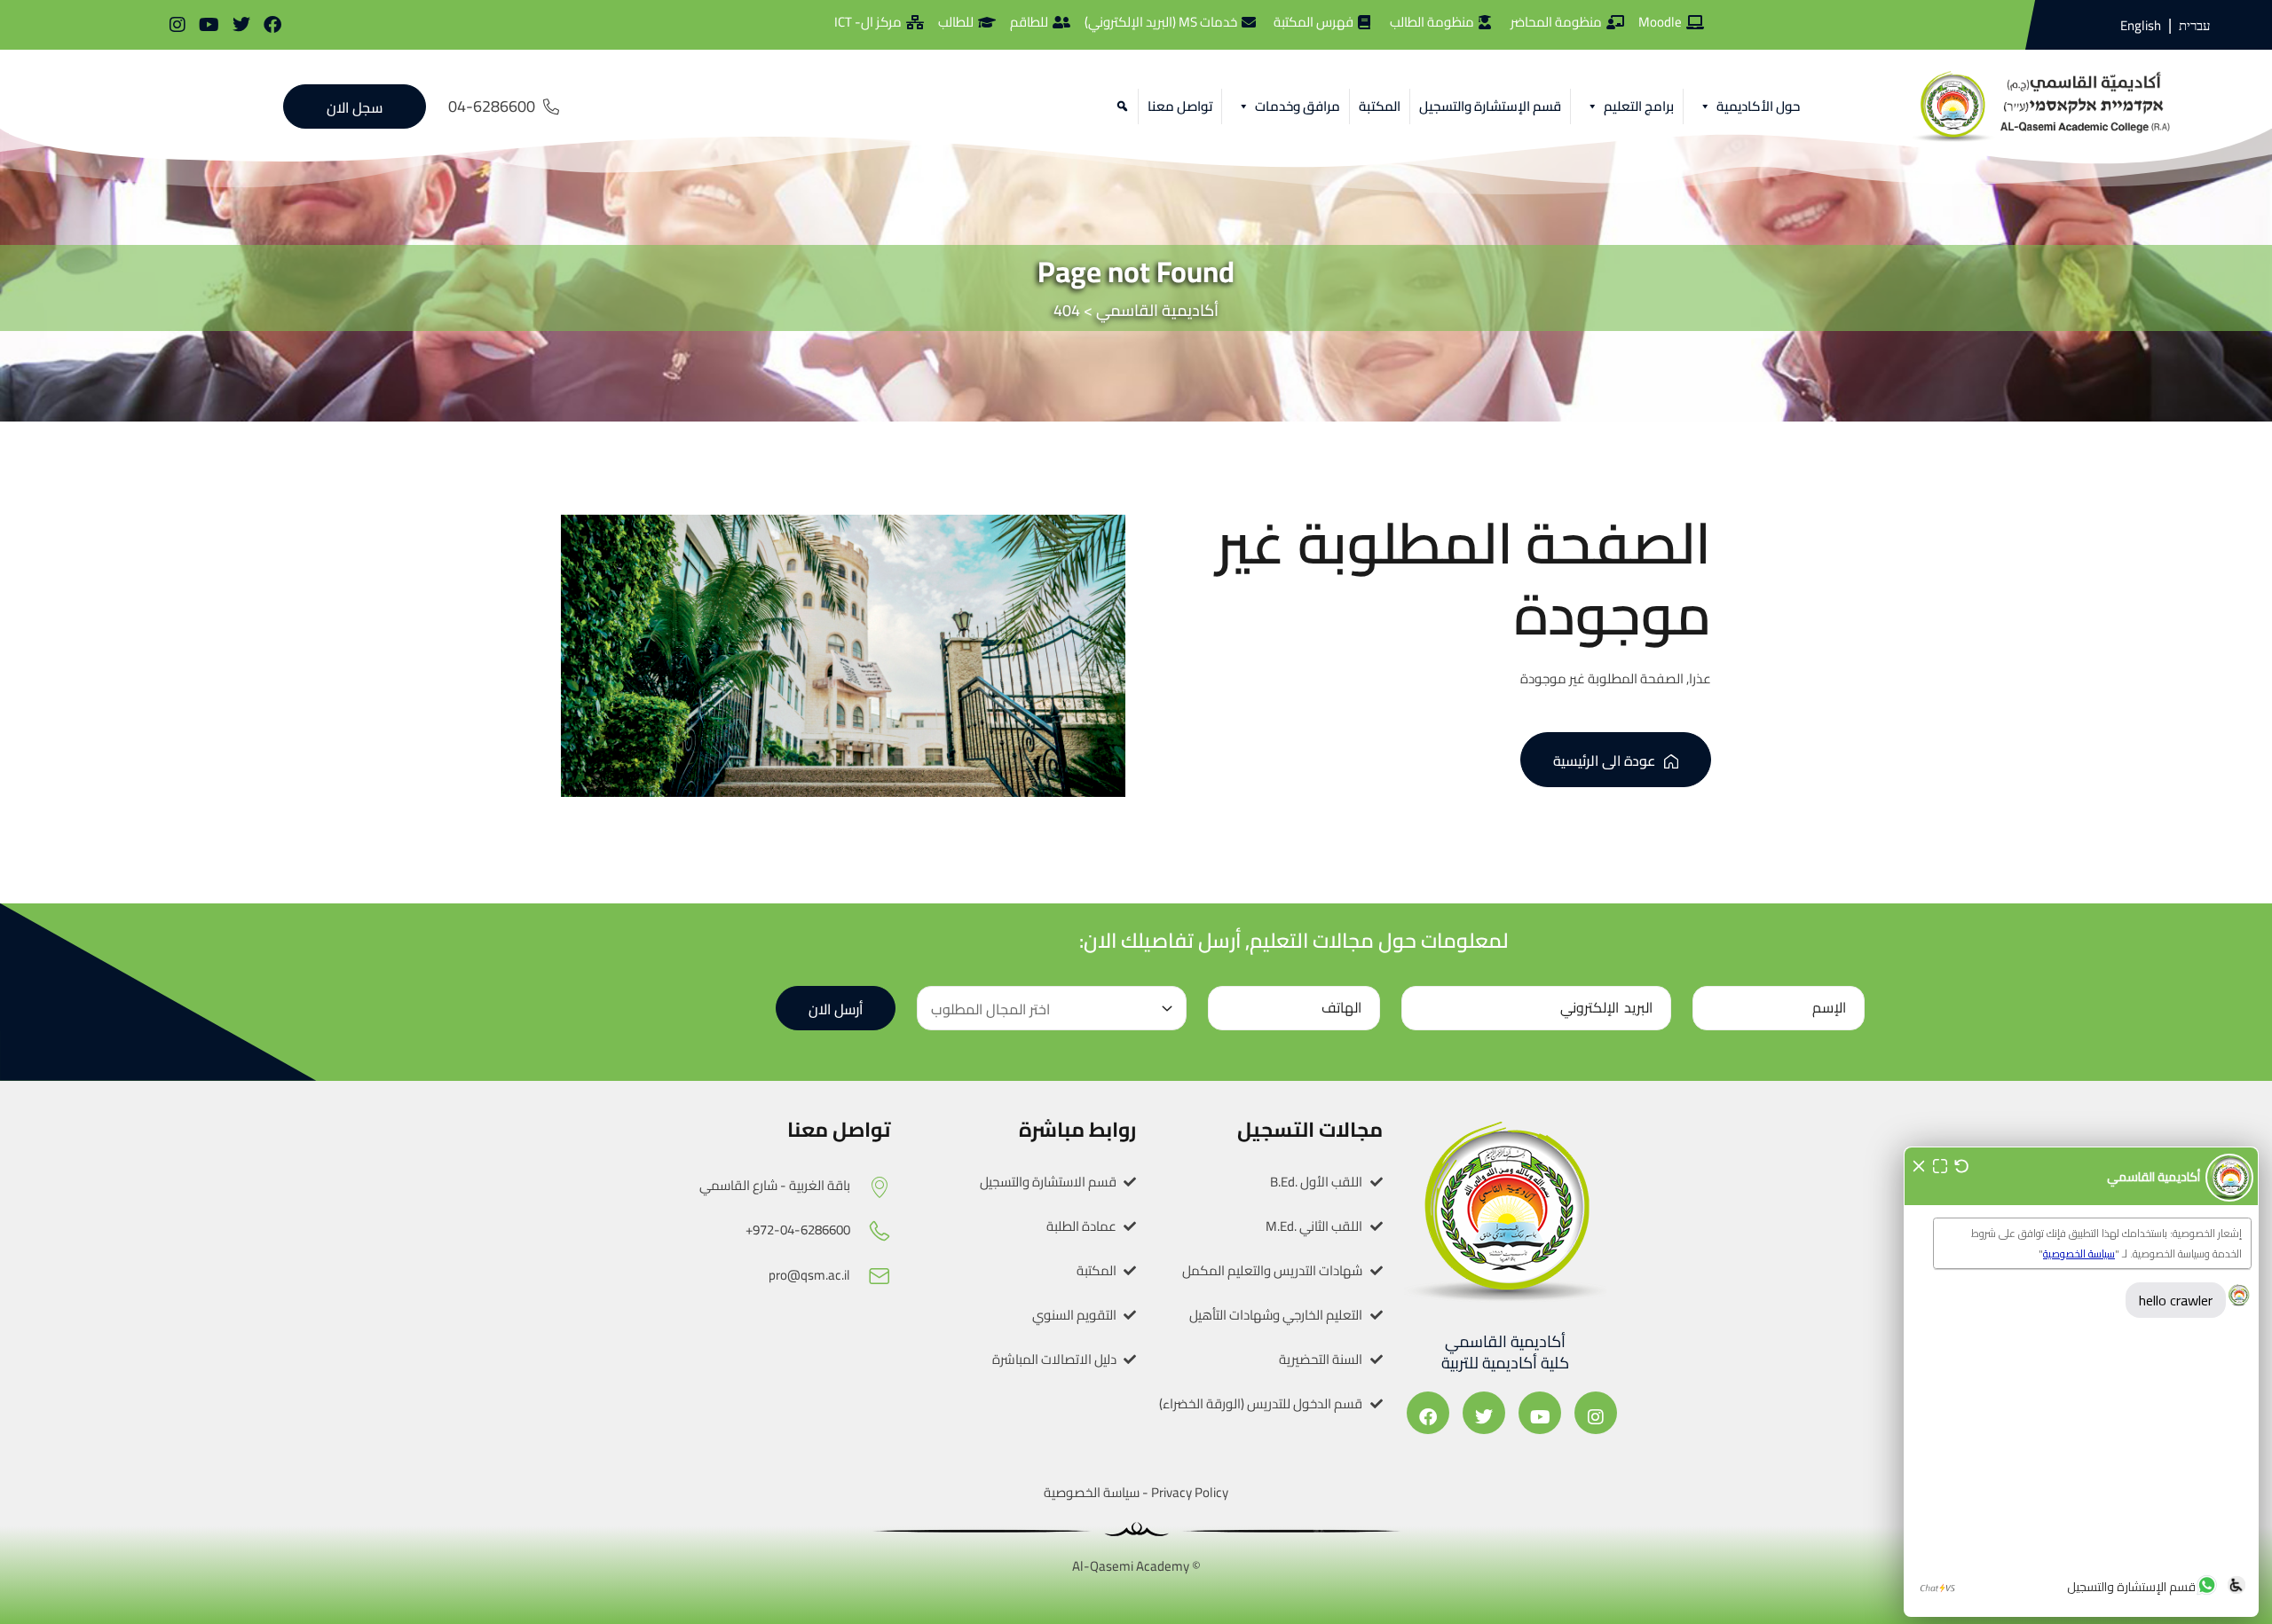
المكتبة (1380, 106)
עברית (2194, 26)
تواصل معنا (1180, 106)
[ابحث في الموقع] (1120, 106)
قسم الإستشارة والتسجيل (1490, 106)
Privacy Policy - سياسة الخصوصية (1136, 1492)
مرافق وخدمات (1298, 106)
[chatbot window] (2081, 1382)
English (2141, 25)
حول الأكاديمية (1758, 106)
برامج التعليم (1639, 106)
